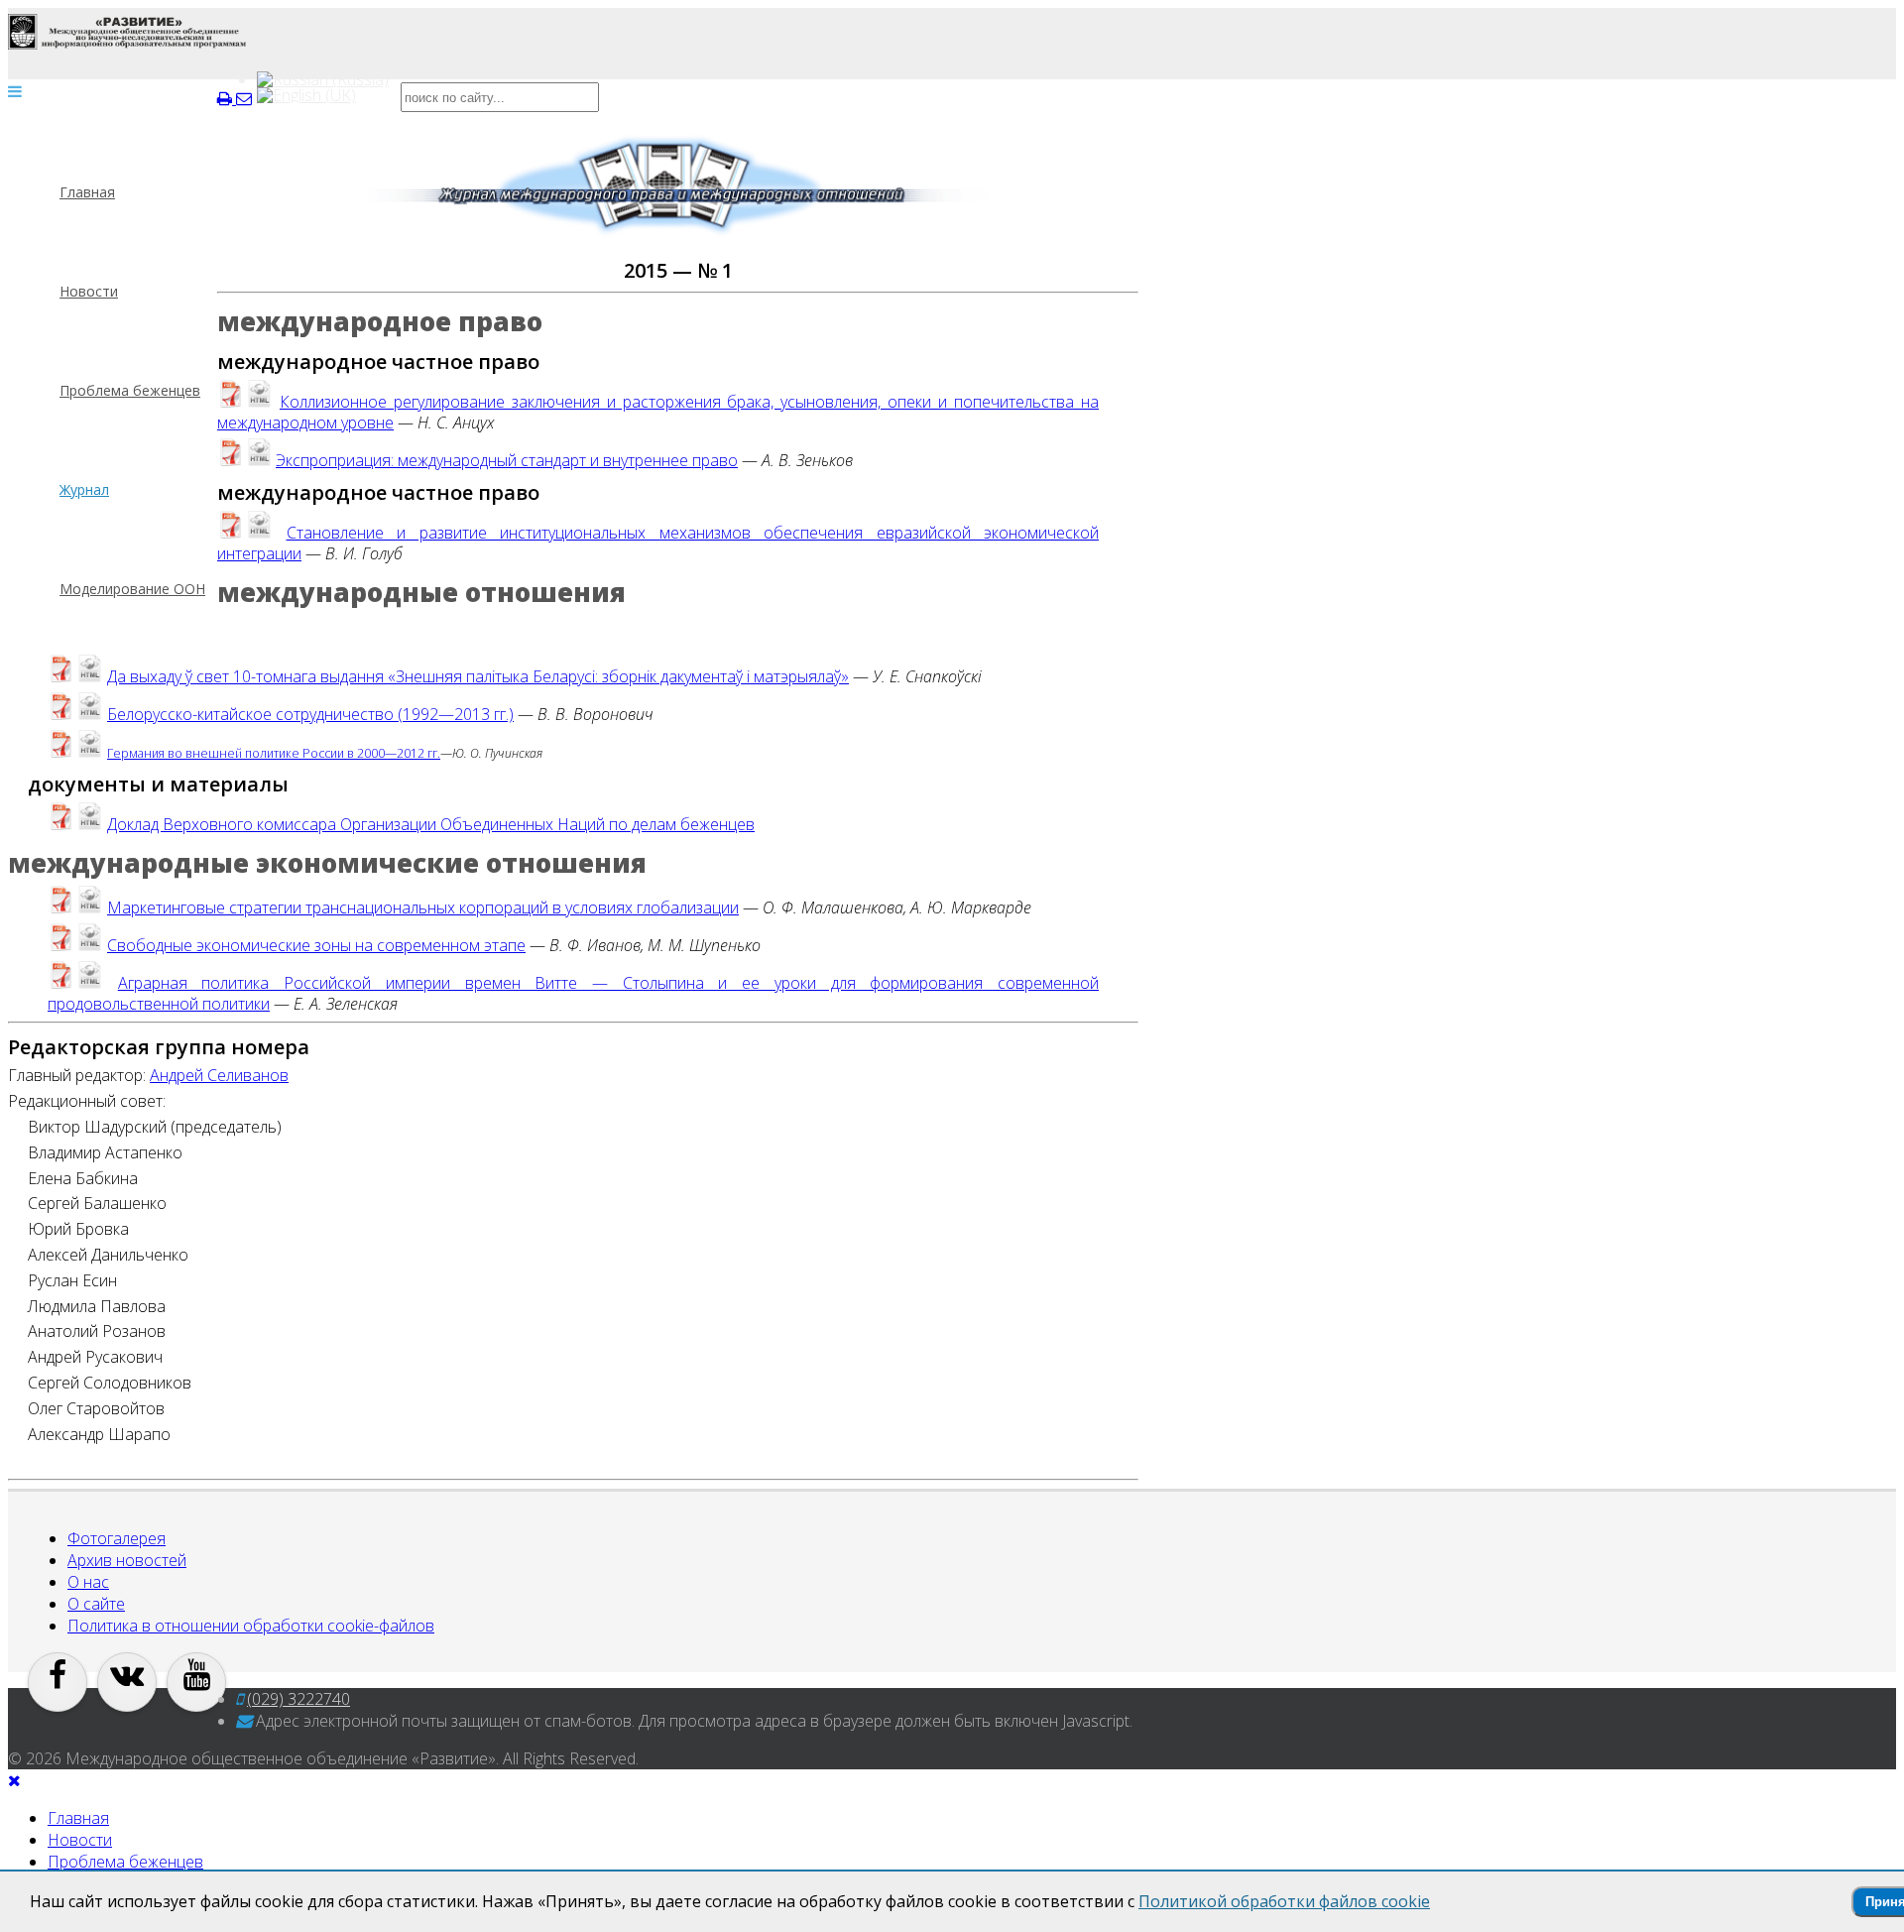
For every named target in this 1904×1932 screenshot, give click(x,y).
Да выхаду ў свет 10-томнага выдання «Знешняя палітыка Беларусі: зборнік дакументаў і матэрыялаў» (478, 676)
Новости (89, 291)
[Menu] (15, 91)
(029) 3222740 (298, 1699)
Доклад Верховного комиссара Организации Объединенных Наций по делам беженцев (431, 824)
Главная (87, 192)
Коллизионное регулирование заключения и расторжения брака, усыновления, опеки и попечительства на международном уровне (658, 412)
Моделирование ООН (132, 589)
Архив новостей (127, 1560)
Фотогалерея (117, 1538)
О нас (88, 1582)
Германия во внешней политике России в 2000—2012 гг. (274, 753)
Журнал (84, 489)
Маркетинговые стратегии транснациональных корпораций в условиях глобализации (423, 907)
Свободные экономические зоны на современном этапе (316, 945)
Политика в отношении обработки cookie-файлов (251, 1626)
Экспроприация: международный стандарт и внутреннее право (507, 460)
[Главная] (127, 32)
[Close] (14, 1780)
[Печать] (227, 98)
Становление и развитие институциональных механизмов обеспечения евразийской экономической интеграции (658, 543)
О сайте (96, 1604)
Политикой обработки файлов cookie (1284, 1901)
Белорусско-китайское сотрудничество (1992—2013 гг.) (310, 714)
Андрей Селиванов (219, 1075)
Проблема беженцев (130, 390)
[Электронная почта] (244, 98)
